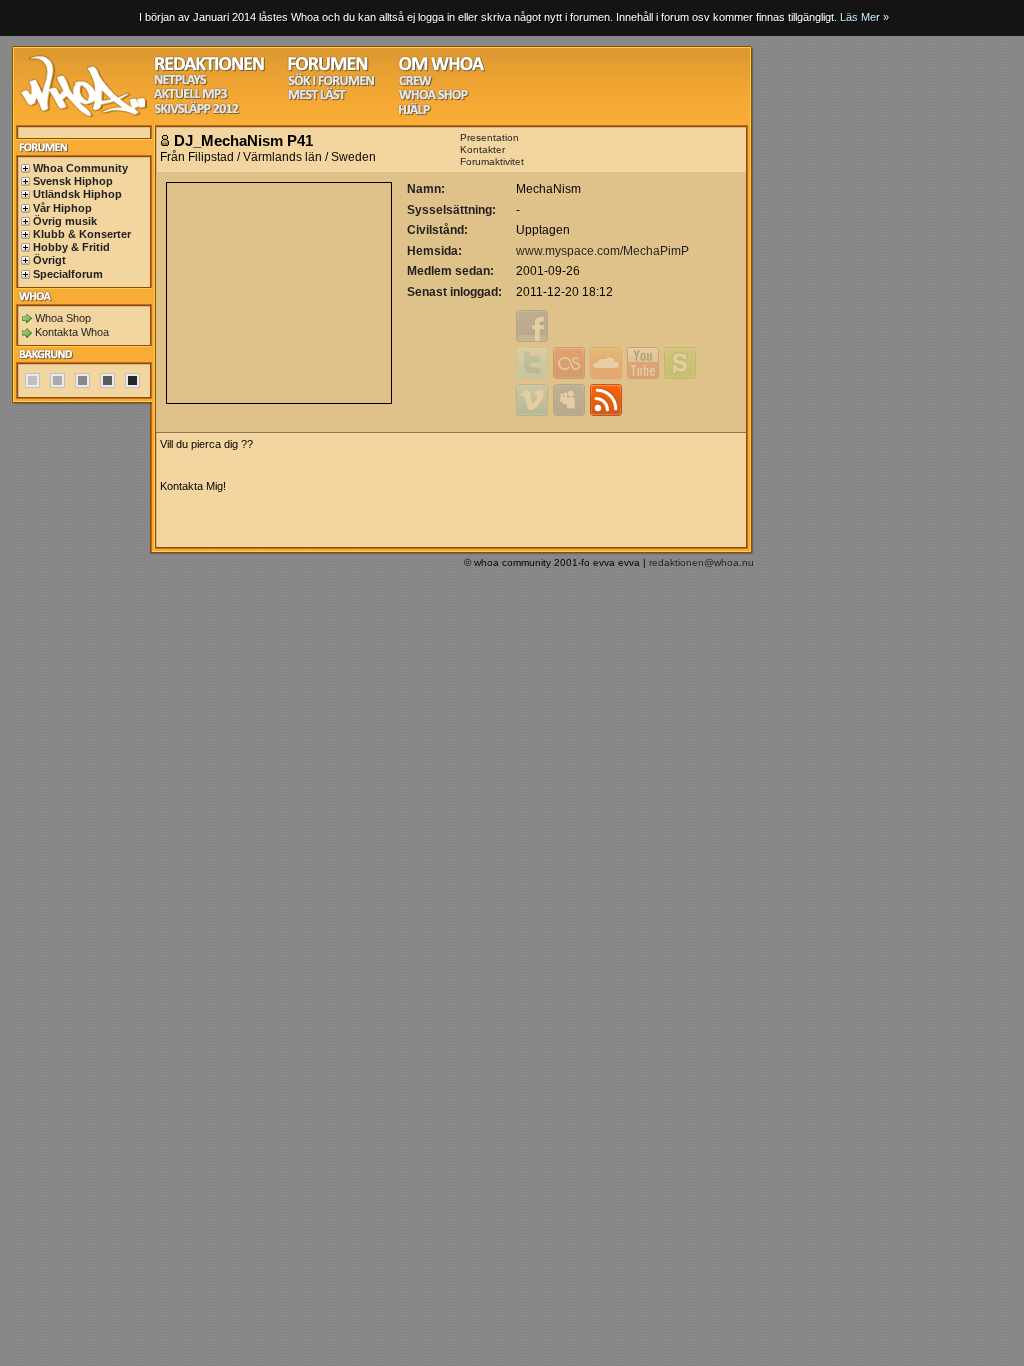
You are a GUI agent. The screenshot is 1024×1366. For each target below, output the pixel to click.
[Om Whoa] (441, 68)
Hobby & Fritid (71, 247)
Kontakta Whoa (72, 332)
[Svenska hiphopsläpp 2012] (196, 111)
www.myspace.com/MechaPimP (602, 251)
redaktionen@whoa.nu (701, 562)
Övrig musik (65, 221)
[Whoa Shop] (433, 97)
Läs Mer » (864, 17)
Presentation (489, 137)
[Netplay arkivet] (180, 82)
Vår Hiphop (62, 208)
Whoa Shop (63, 318)
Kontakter (482, 149)
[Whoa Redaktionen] (209, 68)
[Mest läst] (317, 97)
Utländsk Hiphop (77, 194)
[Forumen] (328, 68)
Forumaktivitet (492, 161)
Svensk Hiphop (73, 181)
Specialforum (68, 274)
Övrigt (49, 260)
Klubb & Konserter (82, 234)
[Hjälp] (414, 112)
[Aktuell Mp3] (191, 96)
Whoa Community (80, 168)
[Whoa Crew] (415, 83)
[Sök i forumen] (331, 83)
